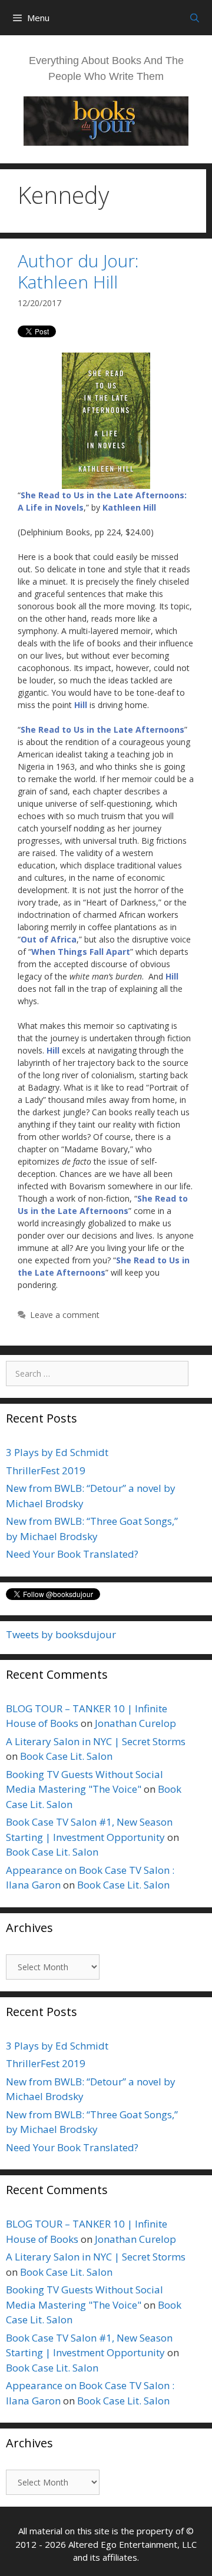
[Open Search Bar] (195, 18)
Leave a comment (65, 1315)
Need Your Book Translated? (72, 1554)
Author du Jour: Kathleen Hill (78, 271)
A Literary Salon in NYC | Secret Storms (96, 1741)
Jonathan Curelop (135, 1723)
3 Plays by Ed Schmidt (57, 1452)
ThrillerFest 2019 (46, 1470)
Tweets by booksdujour (61, 1634)
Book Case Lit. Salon (66, 1756)
